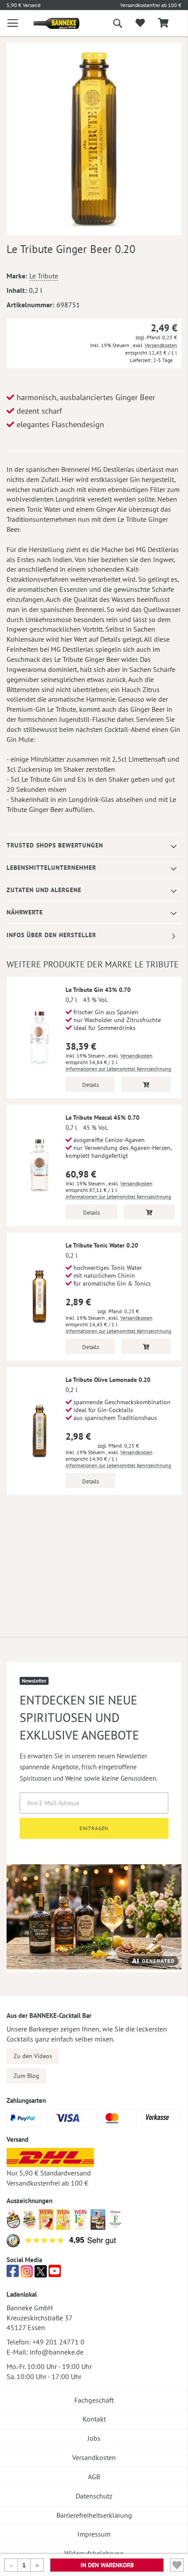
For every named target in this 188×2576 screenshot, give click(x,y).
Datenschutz (94, 2496)
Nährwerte (25, 912)
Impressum (94, 2534)
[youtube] (55, 2274)
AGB (94, 2477)
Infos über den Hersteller (51, 935)
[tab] (94, 845)
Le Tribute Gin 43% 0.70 (98, 990)
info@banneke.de (57, 2352)
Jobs (94, 2438)
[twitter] (41, 2274)
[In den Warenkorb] (146, 1084)
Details (91, 1085)
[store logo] (50, 23)
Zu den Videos (33, 2056)
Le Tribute (44, 276)
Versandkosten (161, 345)
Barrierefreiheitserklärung (94, 2515)
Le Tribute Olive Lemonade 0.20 (108, 1380)
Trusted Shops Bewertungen (55, 845)
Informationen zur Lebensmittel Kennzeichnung (118, 1069)
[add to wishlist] (140, 23)
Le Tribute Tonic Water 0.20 (102, 1245)
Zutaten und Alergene (44, 890)
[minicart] (163, 23)
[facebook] (13, 2274)
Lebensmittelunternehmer (51, 868)
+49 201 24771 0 (58, 2342)
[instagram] (27, 2274)
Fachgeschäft (94, 2400)
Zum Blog (26, 2076)
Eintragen (94, 1828)
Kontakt (94, 2419)
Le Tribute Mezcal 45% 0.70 (103, 1118)
